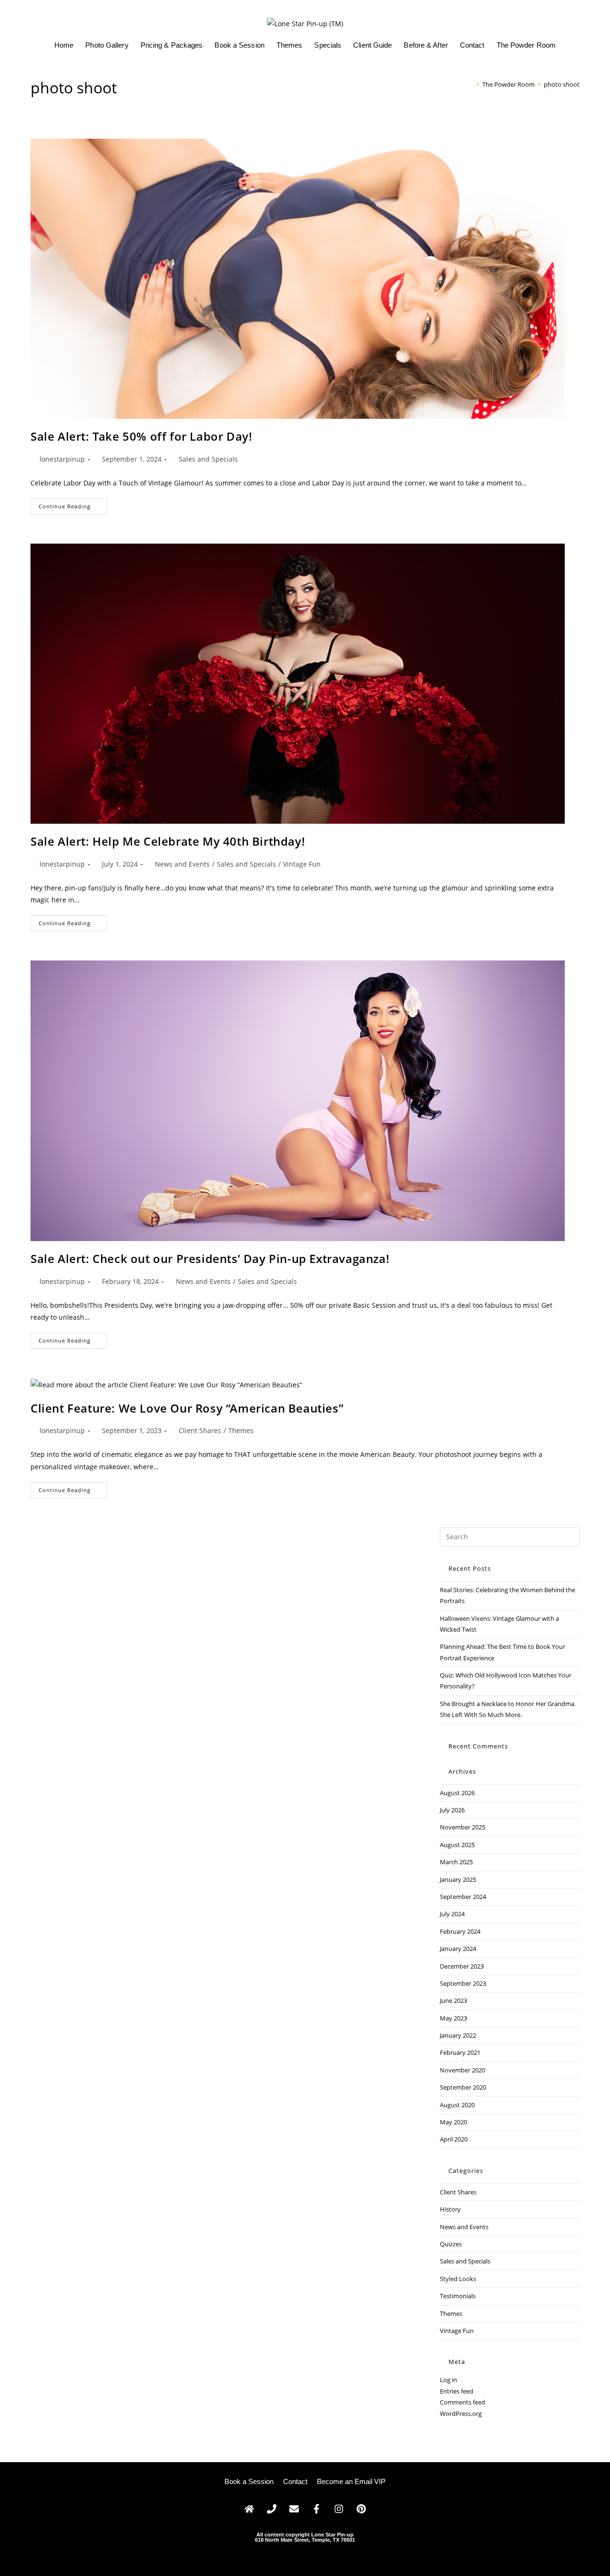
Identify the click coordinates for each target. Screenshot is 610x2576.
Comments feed (463, 2402)
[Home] (471, 84)
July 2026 (452, 1810)
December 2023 (462, 1966)
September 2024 (463, 1897)
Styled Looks (458, 2279)
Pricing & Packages (172, 45)
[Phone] (272, 2509)
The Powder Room (526, 45)
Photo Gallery (107, 45)
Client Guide (372, 45)
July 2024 (452, 1914)
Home (64, 45)
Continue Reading (73, 504)
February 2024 (460, 1931)
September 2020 (463, 2087)
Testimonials (458, 2296)
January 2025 (458, 1879)
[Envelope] (294, 2509)
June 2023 (453, 2000)
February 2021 (460, 2052)
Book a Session (239, 45)
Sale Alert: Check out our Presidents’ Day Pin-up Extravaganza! (210, 1258)
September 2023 (463, 1983)
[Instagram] (339, 2509)
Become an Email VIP (351, 2481)
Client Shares (200, 1430)
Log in (448, 2380)
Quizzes (451, 2244)
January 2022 (458, 2035)
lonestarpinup (62, 459)
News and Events (182, 864)
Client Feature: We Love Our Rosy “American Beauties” (187, 1408)
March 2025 (456, 1862)
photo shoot (562, 84)
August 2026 (457, 1793)
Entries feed (457, 2391)
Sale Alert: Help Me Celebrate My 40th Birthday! (168, 841)
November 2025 (463, 1827)
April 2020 (454, 2139)
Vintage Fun (302, 864)
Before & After (426, 45)
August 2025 (457, 1845)
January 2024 (458, 1949)
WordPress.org (461, 2414)
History (450, 2209)
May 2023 (453, 2018)
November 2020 (463, 2070)
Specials (328, 45)
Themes (290, 45)
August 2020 (457, 2105)
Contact (472, 45)
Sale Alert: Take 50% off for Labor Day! (141, 436)
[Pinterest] (361, 2509)
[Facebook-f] (316, 2509)
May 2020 (453, 2122)
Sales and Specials (208, 459)
